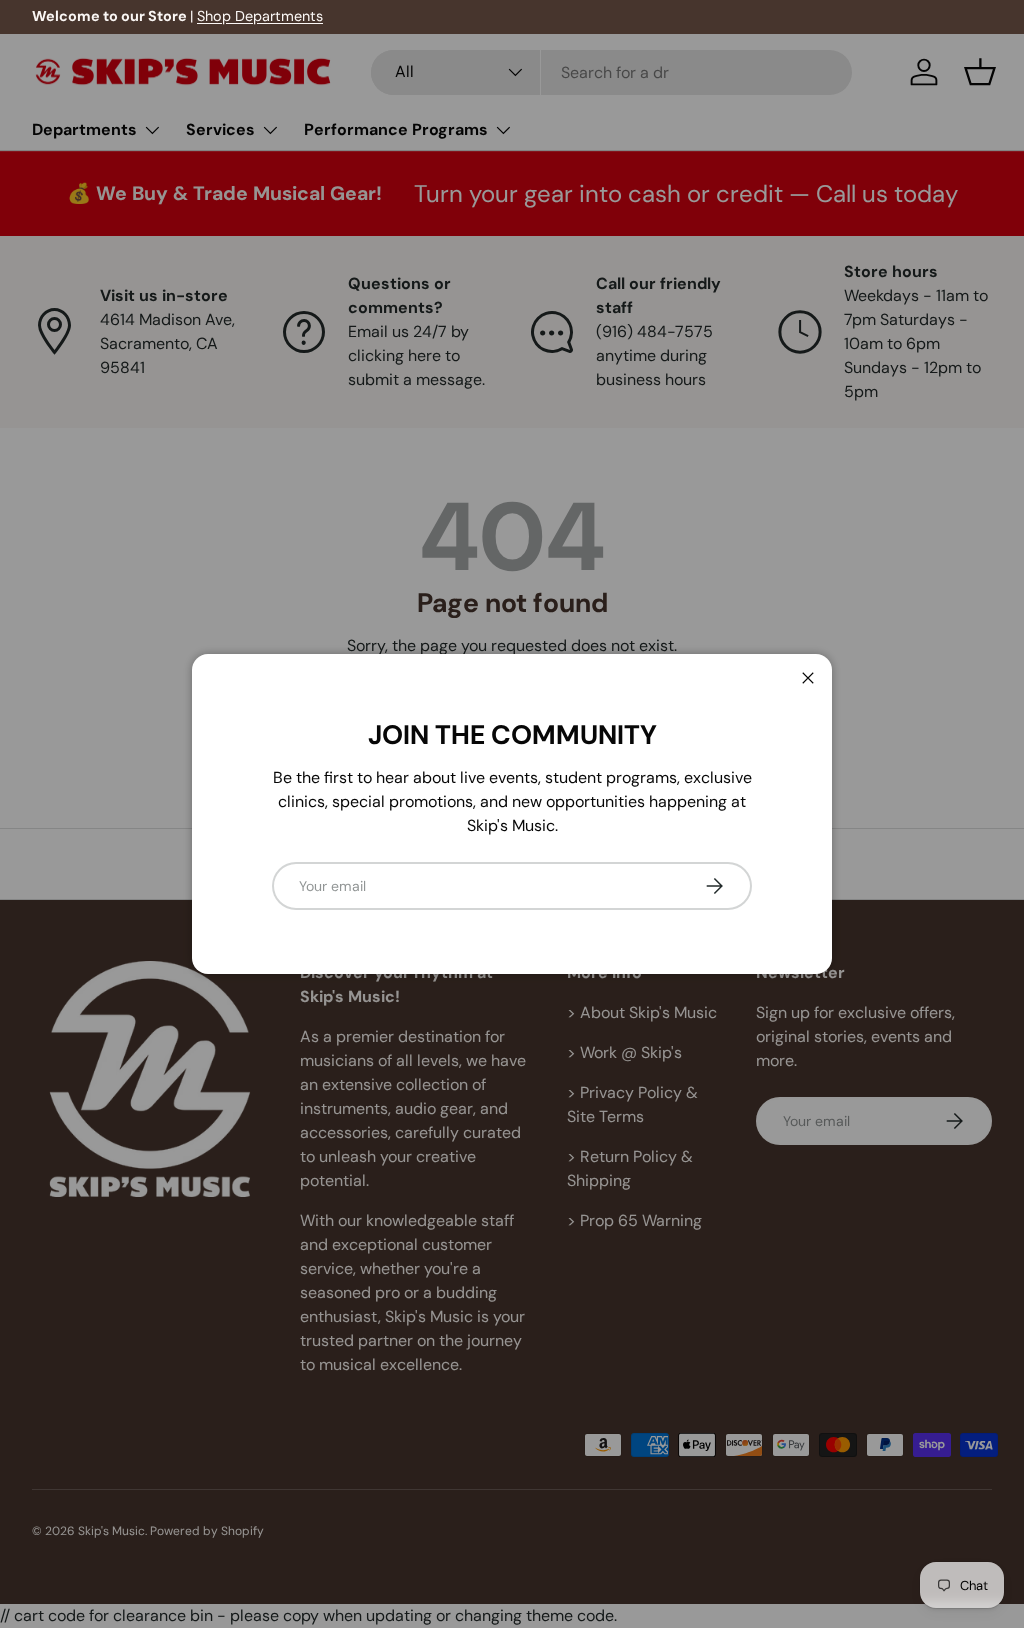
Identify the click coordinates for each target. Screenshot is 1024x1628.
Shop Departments (260, 16)
